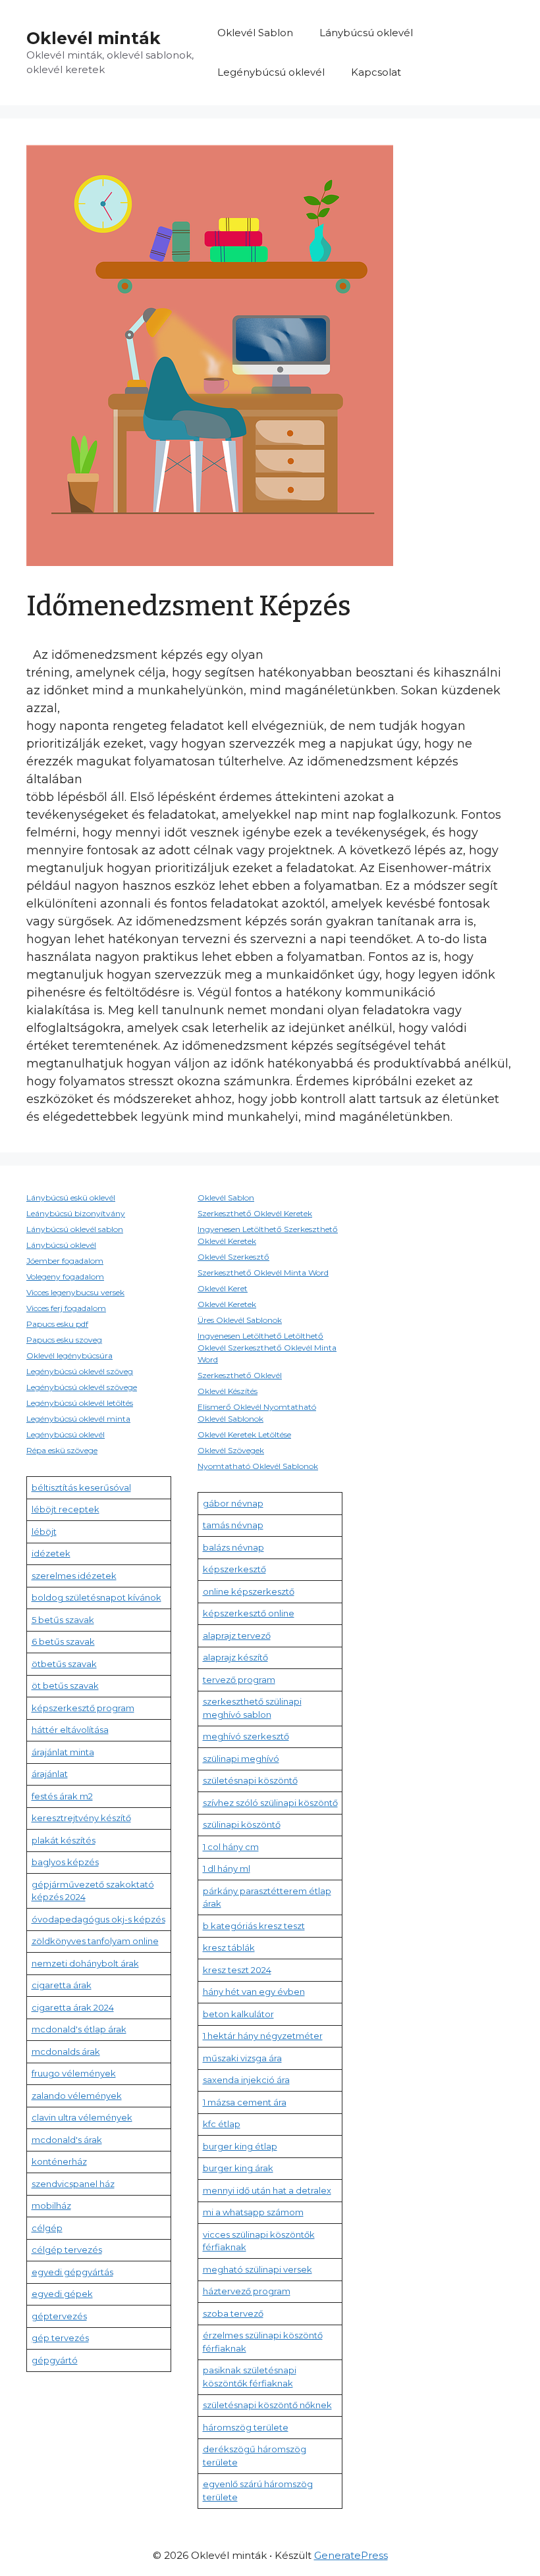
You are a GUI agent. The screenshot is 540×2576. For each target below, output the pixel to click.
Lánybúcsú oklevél (366, 33)
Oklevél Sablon (255, 33)
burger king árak (238, 2168)
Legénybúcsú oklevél (271, 72)
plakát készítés (64, 1840)
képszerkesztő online (249, 1613)
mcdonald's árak (67, 2140)
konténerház (59, 2161)
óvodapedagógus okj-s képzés (98, 1919)
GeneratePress (351, 2555)
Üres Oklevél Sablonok (240, 1320)
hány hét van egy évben (254, 1992)
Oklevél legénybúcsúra (69, 1355)
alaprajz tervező (237, 1636)
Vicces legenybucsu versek (75, 1292)
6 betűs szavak (63, 1641)
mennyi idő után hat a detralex (267, 2190)
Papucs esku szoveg (64, 1340)
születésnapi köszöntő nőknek (267, 2405)
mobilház (51, 2205)
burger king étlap (240, 2146)
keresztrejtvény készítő (81, 1818)
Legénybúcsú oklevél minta (78, 1419)
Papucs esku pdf (57, 1324)
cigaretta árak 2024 (73, 2007)
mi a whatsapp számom (253, 2212)
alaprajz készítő (235, 1657)
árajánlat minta (63, 1752)
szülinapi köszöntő (242, 1824)
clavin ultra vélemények (82, 2117)
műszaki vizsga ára (242, 2058)
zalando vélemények (77, 2096)
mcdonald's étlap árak (79, 2029)
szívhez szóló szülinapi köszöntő (270, 1803)
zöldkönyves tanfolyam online (95, 1941)
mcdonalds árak (66, 2051)
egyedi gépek (62, 2294)
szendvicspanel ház (73, 2184)
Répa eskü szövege (62, 1450)
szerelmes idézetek (74, 1576)
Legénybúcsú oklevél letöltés (80, 1403)
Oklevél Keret (223, 1288)
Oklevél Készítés (228, 1391)
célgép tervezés (67, 2250)
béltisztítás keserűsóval (81, 1487)
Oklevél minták (94, 38)
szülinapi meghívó (241, 1759)
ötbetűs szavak (64, 1664)
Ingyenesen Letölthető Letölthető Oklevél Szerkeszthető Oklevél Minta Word (267, 1348)
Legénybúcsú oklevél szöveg (80, 1371)
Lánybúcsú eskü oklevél (71, 1198)
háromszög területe (246, 2427)
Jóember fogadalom (65, 1261)
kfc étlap (222, 2124)
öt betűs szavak (65, 1686)
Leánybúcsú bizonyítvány (76, 1213)
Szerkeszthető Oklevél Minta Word (263, 1273)
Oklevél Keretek (227, 1304)
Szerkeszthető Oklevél (240, 1375)
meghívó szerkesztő (246, 1736)
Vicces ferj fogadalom (66, 1308)
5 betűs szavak (63, 1620)
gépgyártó (55, 2360)
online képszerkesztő (249, 1591)
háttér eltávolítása (70, 1730)
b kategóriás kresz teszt (254, 1926)
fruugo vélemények (74, 2073)
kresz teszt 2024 (237, 1970)
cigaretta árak (62, 1985)
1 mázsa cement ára (245, 2102)
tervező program (239, 1680)
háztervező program (247, 2291)
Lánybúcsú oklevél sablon (75, 1229)
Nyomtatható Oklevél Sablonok (258, 1466)
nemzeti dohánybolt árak (85, 1963)
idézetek (51, 1553)
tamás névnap (233, 1525)
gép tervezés (60, 2338)
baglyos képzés (65, 1862)
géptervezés (59, 2316)
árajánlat (50, 1774)
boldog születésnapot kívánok (96, 1597)
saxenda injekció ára (246, 2080)
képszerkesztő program (83, 1708)
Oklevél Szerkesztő (233, 1257)
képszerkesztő (234, 1569)
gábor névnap (233, 1503)
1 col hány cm (231, 1847)
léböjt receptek (66, 1509)
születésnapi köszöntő (250, 1780)
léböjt (44, 1532)
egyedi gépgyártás (72, 2272)
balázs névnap (233, 1547)
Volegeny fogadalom (65, 1276)
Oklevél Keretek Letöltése (244, 1434)
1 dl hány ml (227, 1868)
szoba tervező (233, 2313)
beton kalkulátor (238, 2014)
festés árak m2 (62, 1796)
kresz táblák (229, 1947)
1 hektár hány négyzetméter (263, 2036)
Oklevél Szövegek (231, 1450)
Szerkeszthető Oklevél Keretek (255, 1213)
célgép (47, 2228)
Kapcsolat (376, 72)
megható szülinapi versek (257, 2269)
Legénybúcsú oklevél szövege (82, 1387)
